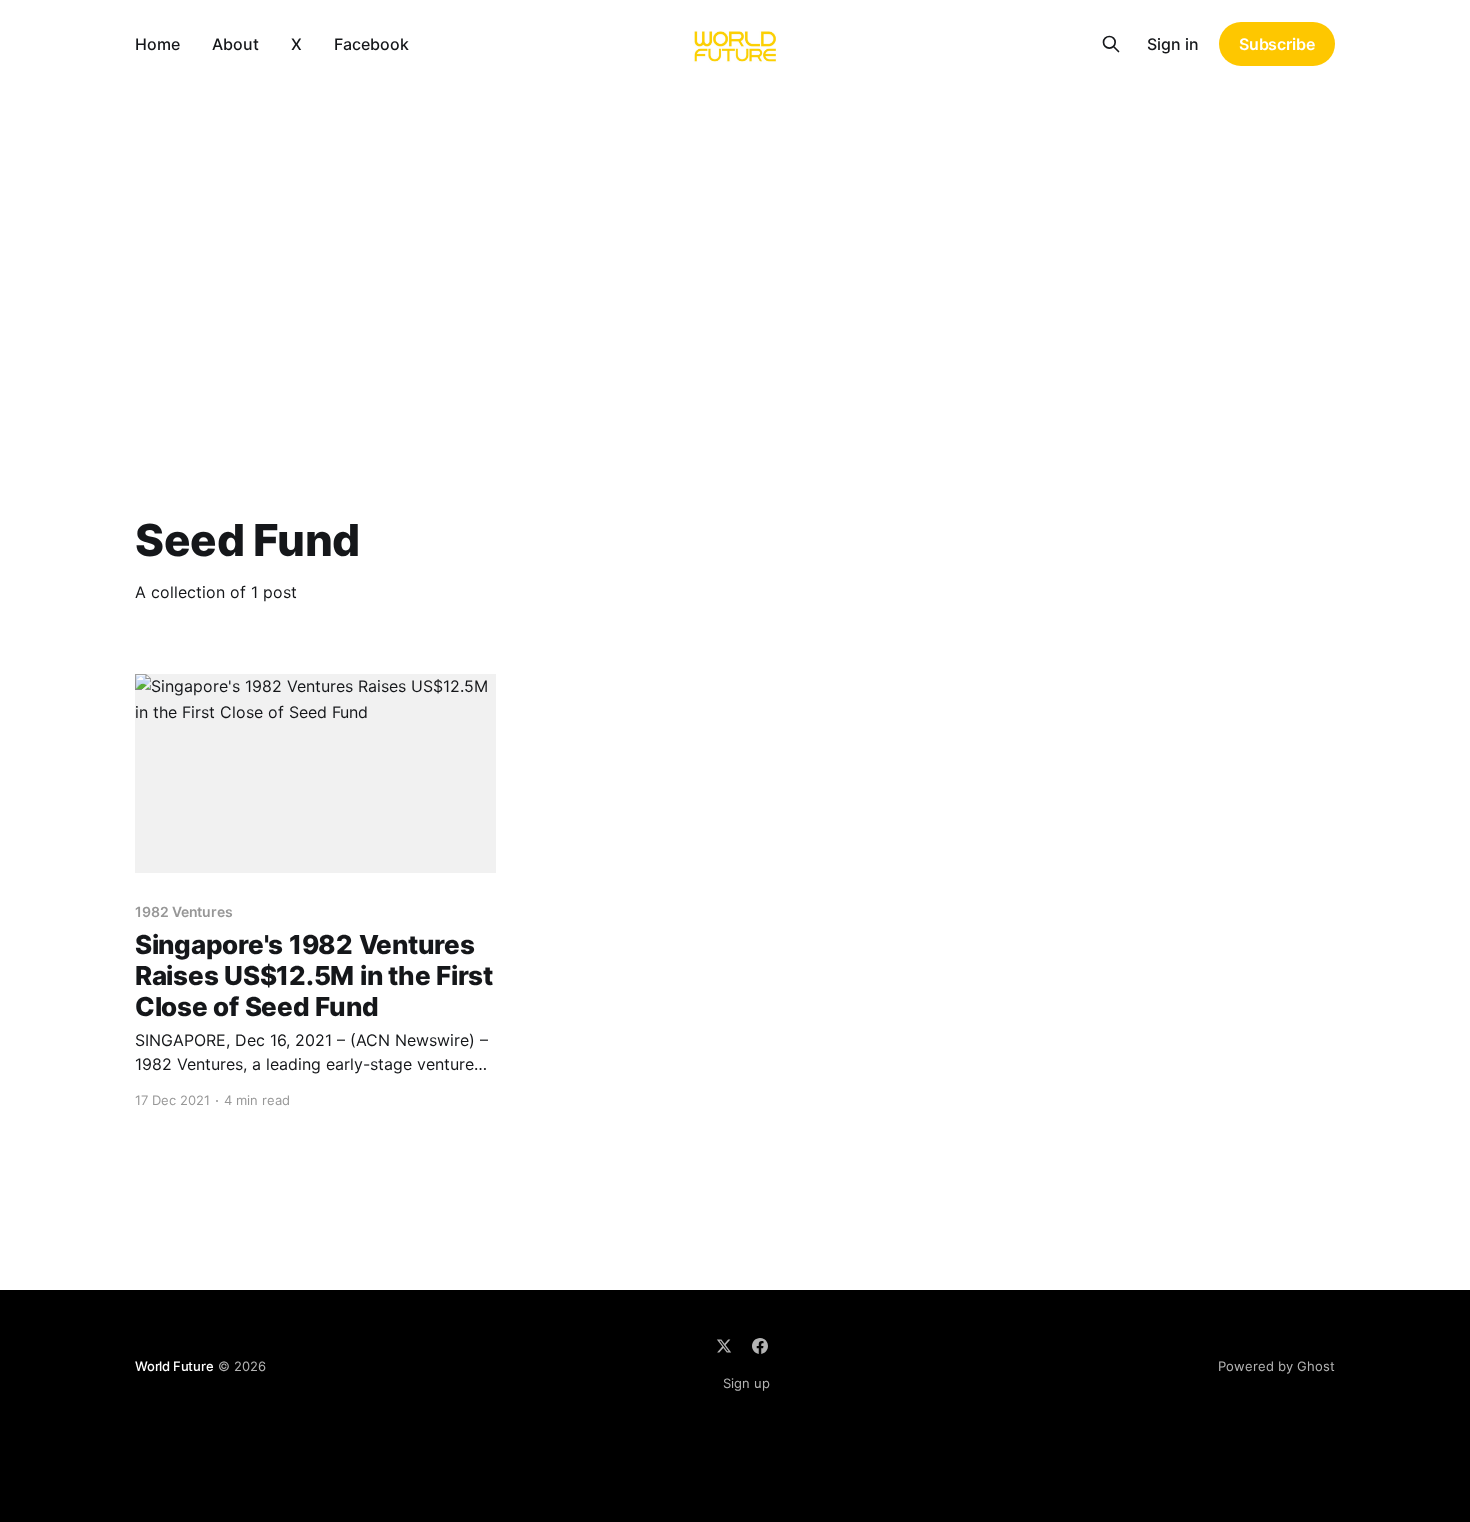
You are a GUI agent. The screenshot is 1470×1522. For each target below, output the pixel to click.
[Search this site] (1111, 44)
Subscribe (1277, 44)
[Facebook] (760, 1346)
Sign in (1173, 44)
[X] (724, 1346)
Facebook (371, 44)
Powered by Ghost (1276, 1366)
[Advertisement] (735, 238)
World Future (174, 1366)
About (235, 44)
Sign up (746, 1383)
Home (157, 44)
